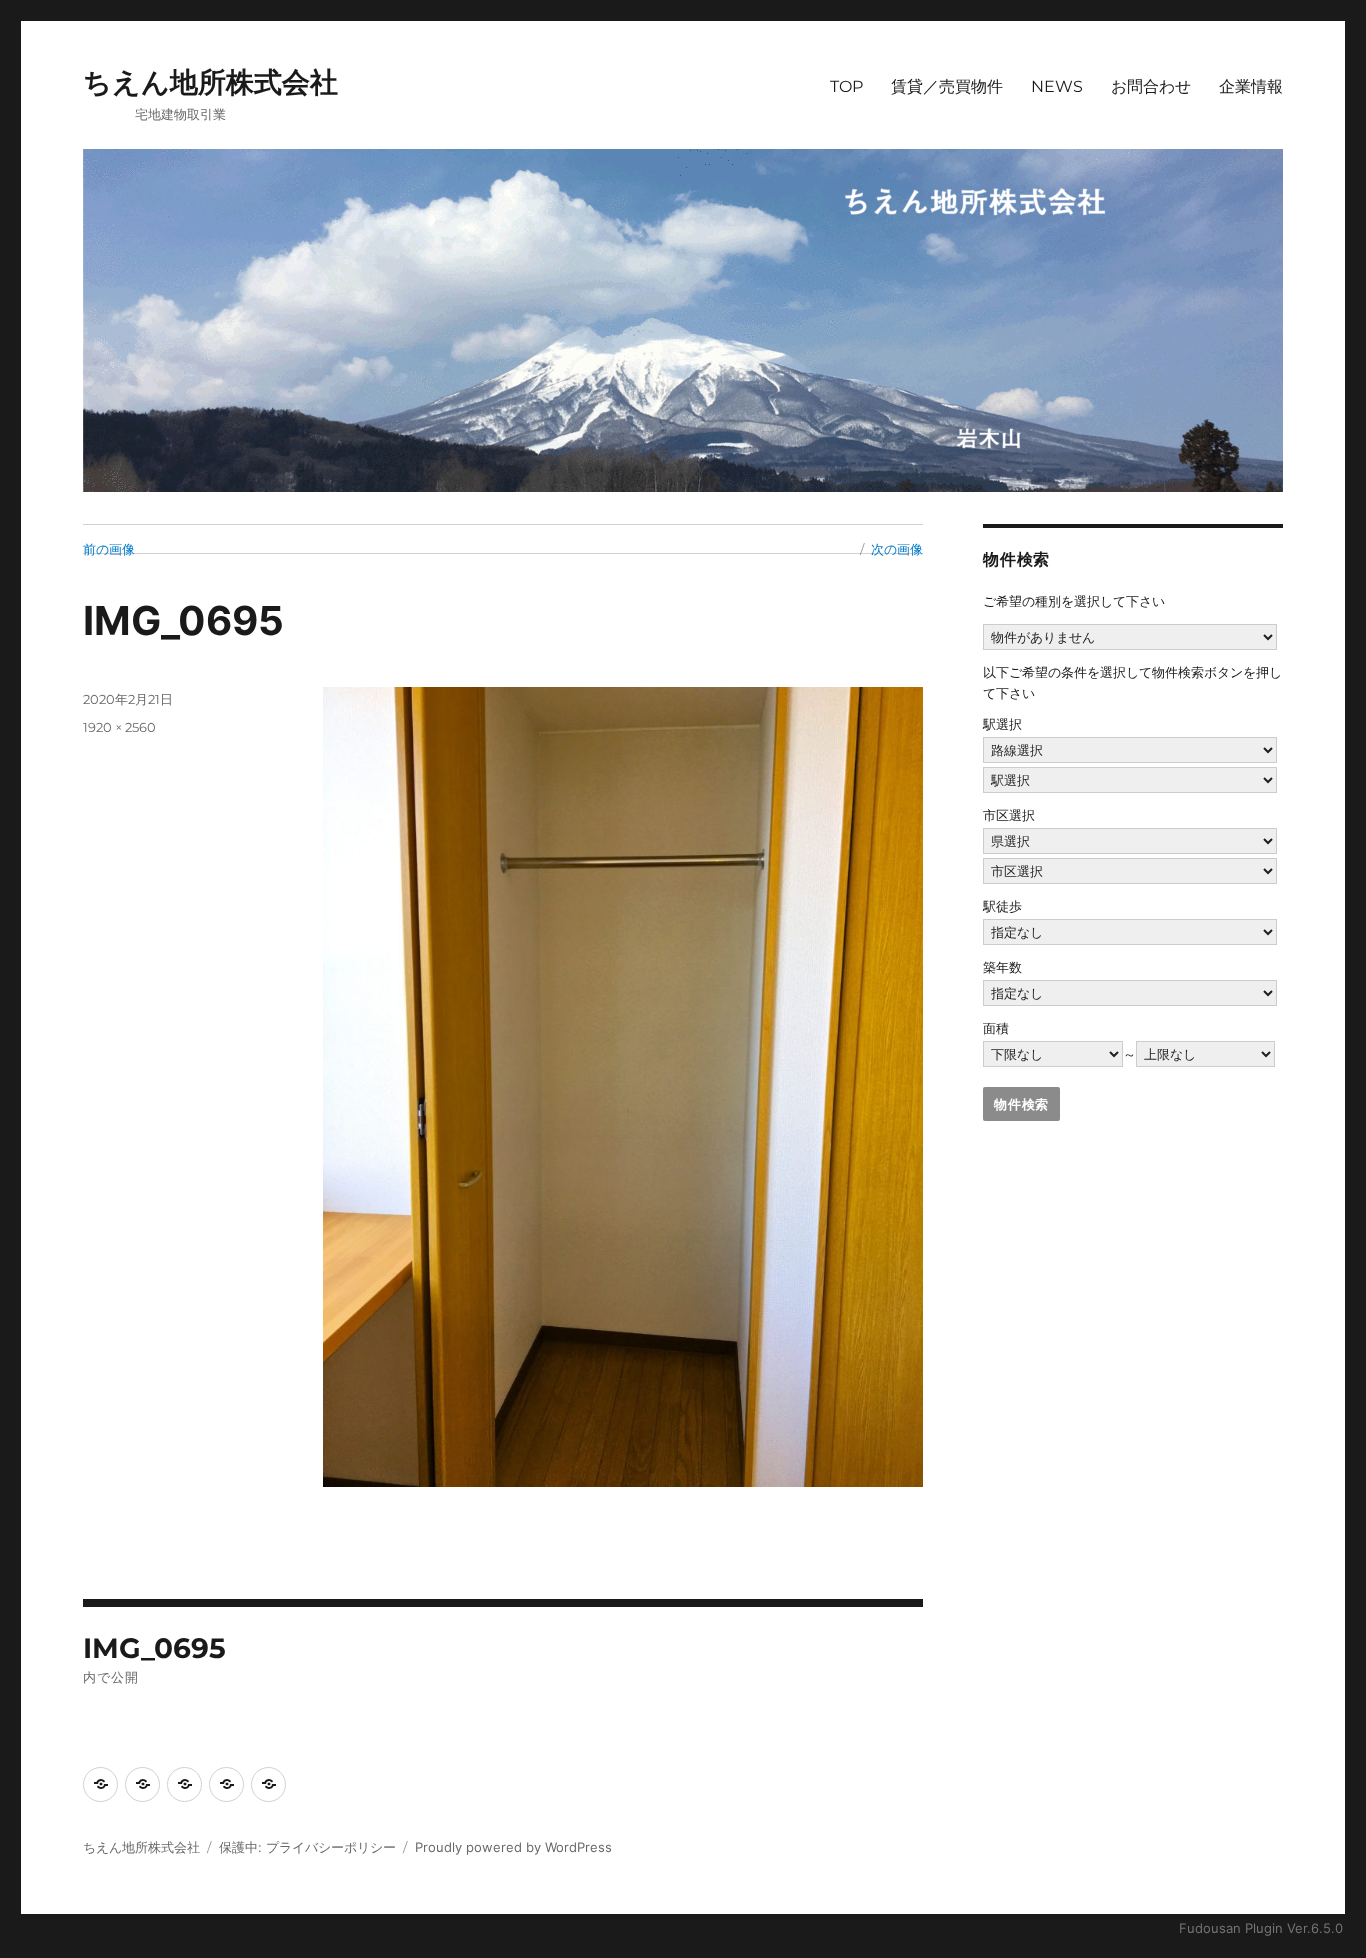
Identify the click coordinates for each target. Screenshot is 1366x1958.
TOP (846, 86)
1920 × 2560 (119, 727)
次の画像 (897, 549)
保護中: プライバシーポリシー (307, 1847)
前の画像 (109, 549)
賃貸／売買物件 (947, 86)
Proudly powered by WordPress (513, 1847)
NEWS (1057, 86)
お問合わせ (1151, 86)
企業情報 (1251, 86)
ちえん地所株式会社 (210, 82)
